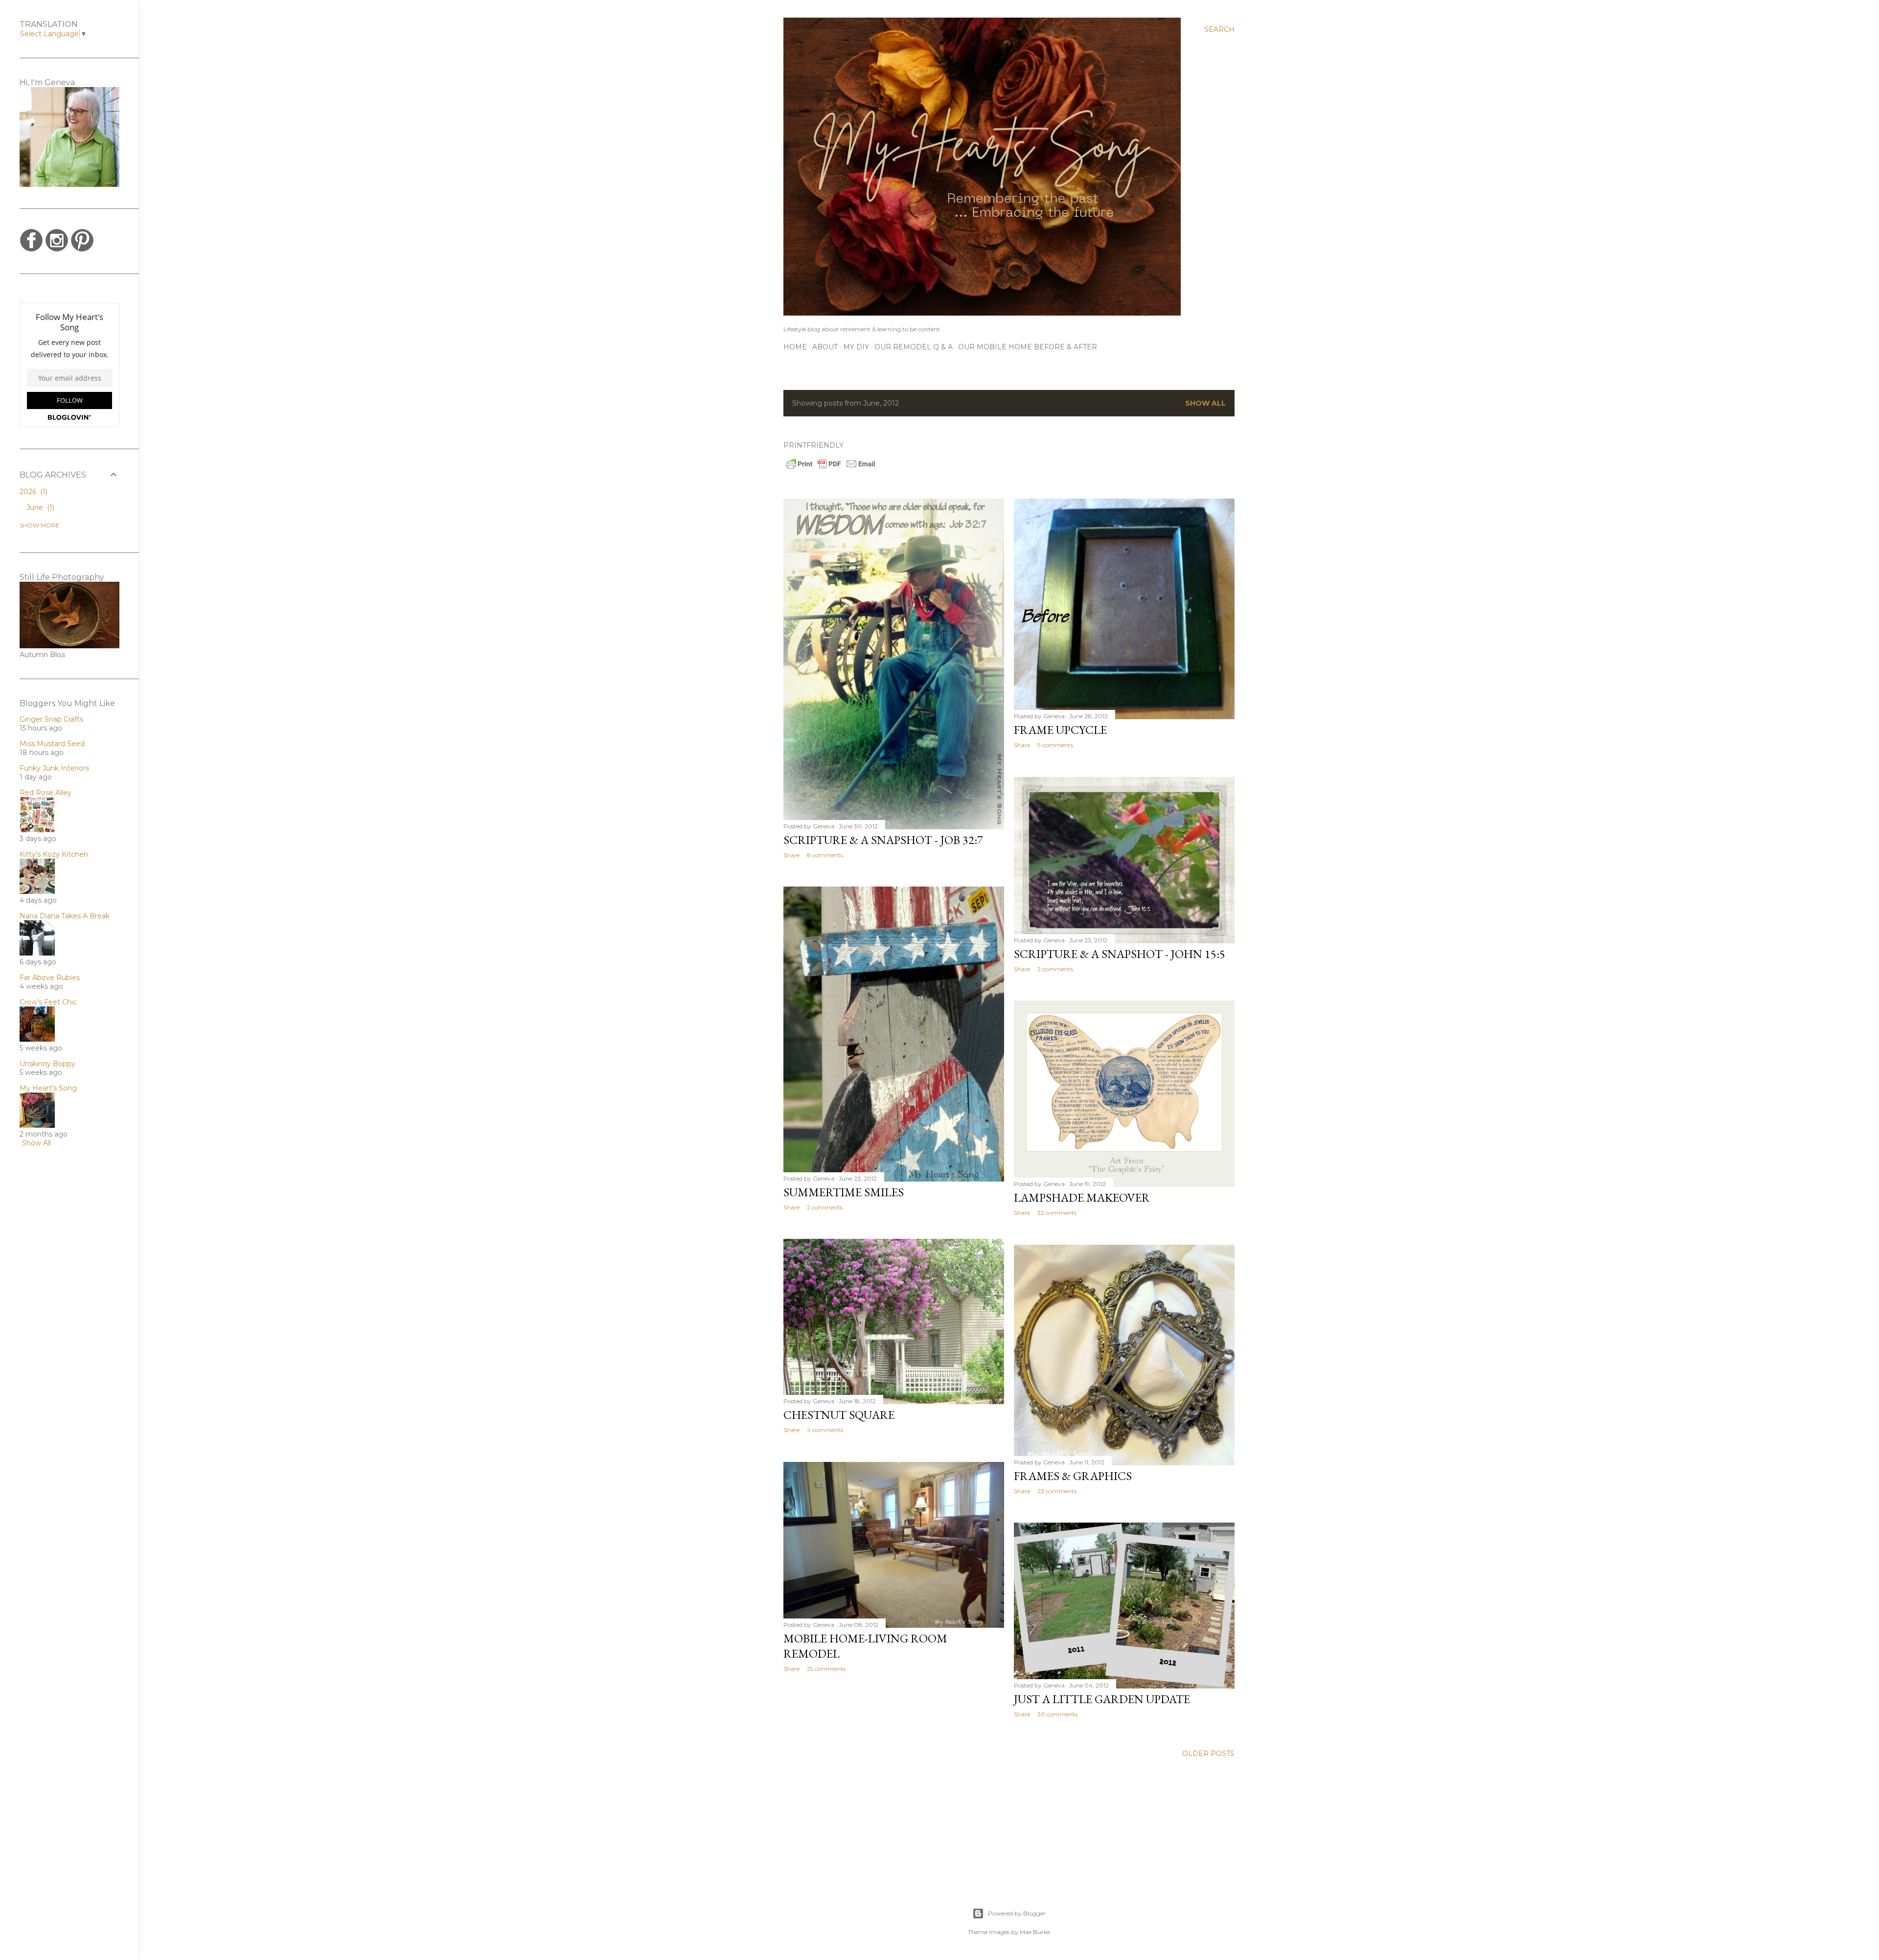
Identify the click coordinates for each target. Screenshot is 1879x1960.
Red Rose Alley (46, 793)
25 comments (826, 1669)
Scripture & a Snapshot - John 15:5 (1120, 954)
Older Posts (1208, 1754)
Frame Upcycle (1060, 730)
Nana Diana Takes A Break (65, 916)
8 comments (825, 855)
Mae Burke (1035, 1932)
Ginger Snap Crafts (51, 719)
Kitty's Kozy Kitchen (54, 854)
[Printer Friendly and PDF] (831, 468)
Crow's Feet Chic (48, 1002)
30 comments (1057, 1714)
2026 (33, 492)
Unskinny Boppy (47, 1064)
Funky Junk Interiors (54, 768)
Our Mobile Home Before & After (1028, 347)
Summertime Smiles (844, 1192)
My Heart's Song (48, 1088)
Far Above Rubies (50, 978)
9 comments (1055, 745)
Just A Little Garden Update (1102, 1699)
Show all (1205, 403)
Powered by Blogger (1017, 1913)
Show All (36, 1143)
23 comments (1057, 1491)
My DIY (856, 347)
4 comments (825, 1430)
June (39, 507)
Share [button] (791, 855)
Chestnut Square (839, 1415)
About (825, 347)
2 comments (1055, 969)
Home (795, 347)
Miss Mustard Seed (52, 744)
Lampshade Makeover (1082, 1197)
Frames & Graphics (1073, 1476)
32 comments (1057, 1213)
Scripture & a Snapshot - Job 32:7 (883, 840)
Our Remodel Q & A (914, 347)
